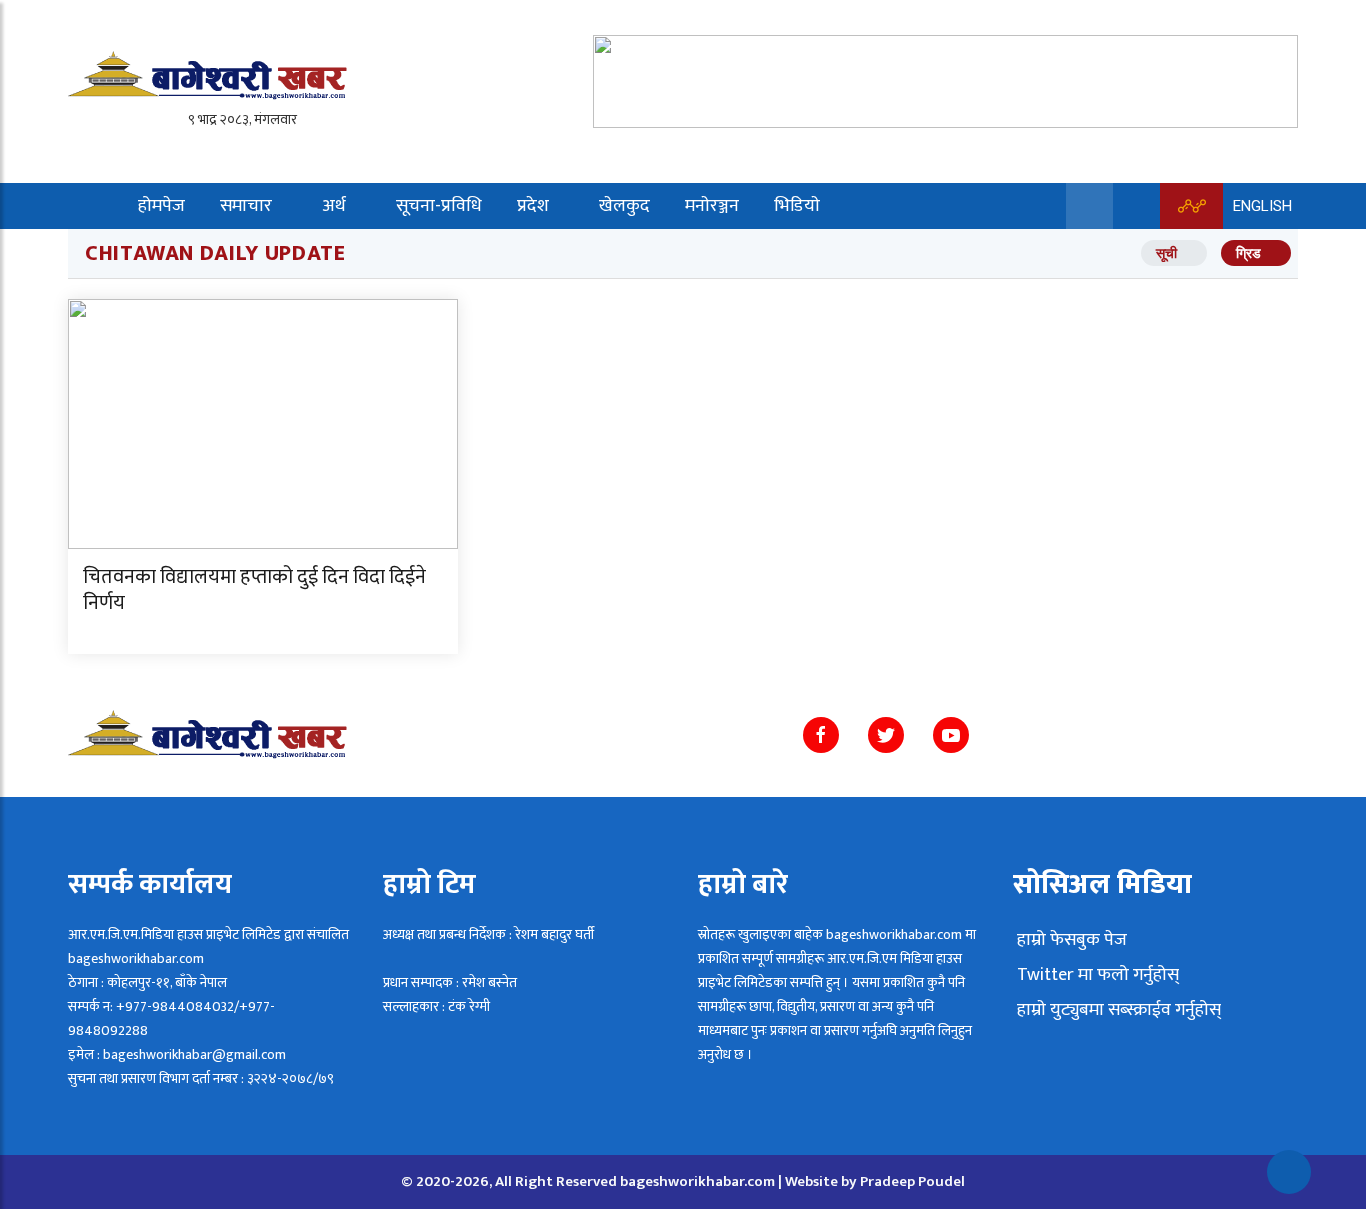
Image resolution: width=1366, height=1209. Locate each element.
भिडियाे (797, 206)
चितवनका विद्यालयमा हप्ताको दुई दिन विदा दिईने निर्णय (254, 590)
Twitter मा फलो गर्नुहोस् (1096, 975)
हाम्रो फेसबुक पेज (1070, 940)
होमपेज (161, 206)
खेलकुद (624, 206)
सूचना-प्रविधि (439, 206)
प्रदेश (533, 206)
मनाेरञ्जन (712, 206)
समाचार (246, 206)
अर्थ (334, 206)
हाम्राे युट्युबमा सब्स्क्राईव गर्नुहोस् (1117, 1010)
